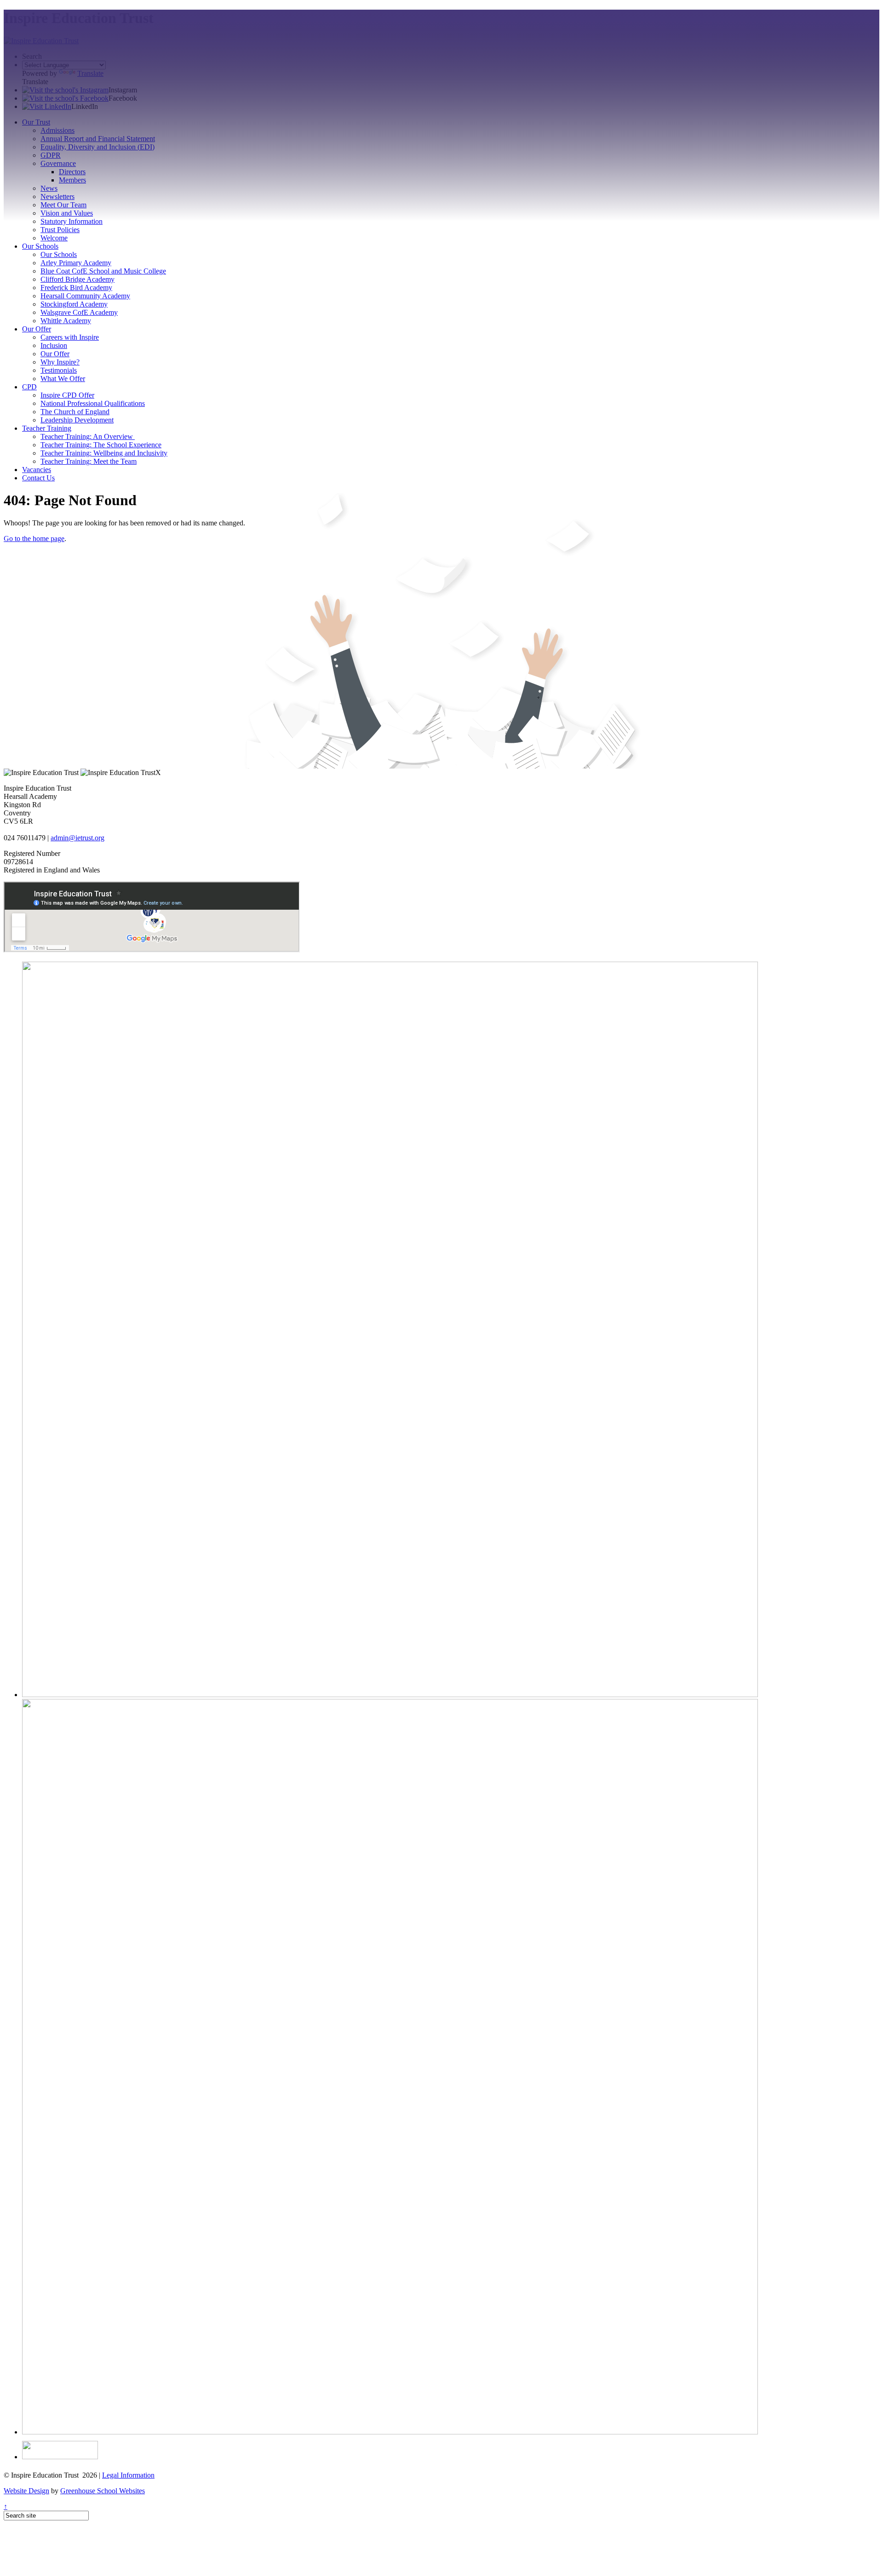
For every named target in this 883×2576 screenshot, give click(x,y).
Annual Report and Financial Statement (98, 139)
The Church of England (75, 412)
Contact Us (38, 478)
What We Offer (63, 379)
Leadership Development (77, 420)
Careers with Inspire (70, 337)
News (49, 188)
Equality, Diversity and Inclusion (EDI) (97, 147)
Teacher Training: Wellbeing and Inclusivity (104, 453)
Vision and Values (67, 213)
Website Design (26, 2491)
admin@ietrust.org (77, 838)
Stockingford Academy (74, 304)
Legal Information (128, 2475)
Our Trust (36, 122)
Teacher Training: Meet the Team (89, 461)
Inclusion (54, 345)
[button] (65, 90)
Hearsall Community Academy (85, 296)
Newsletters (57, 197)
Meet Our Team (63, 205)
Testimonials (59, 370)
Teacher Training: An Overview (88, 436)
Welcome (54, 238)
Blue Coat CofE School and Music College (103, 271)
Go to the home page (34, 539)
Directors (72, 172)
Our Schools (40, 246)
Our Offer (37, 329)
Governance (58, 163)
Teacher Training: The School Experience (101, 445)
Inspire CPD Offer (67, 395)
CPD (29, 387)
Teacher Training (47, 428)
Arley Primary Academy (76, 263)
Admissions (57, 130)
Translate (90, 73)
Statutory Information (72, 221)
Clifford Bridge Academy (77, 279)
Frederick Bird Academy (76, 288)
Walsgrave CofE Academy (79, 312)
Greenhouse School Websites (103, 2491)
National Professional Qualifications (93, 403)
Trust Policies (60, 230)
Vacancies (37, 470)
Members (72, 180)
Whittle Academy (66, 321)
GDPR (51, 155)
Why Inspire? (60, 362)
